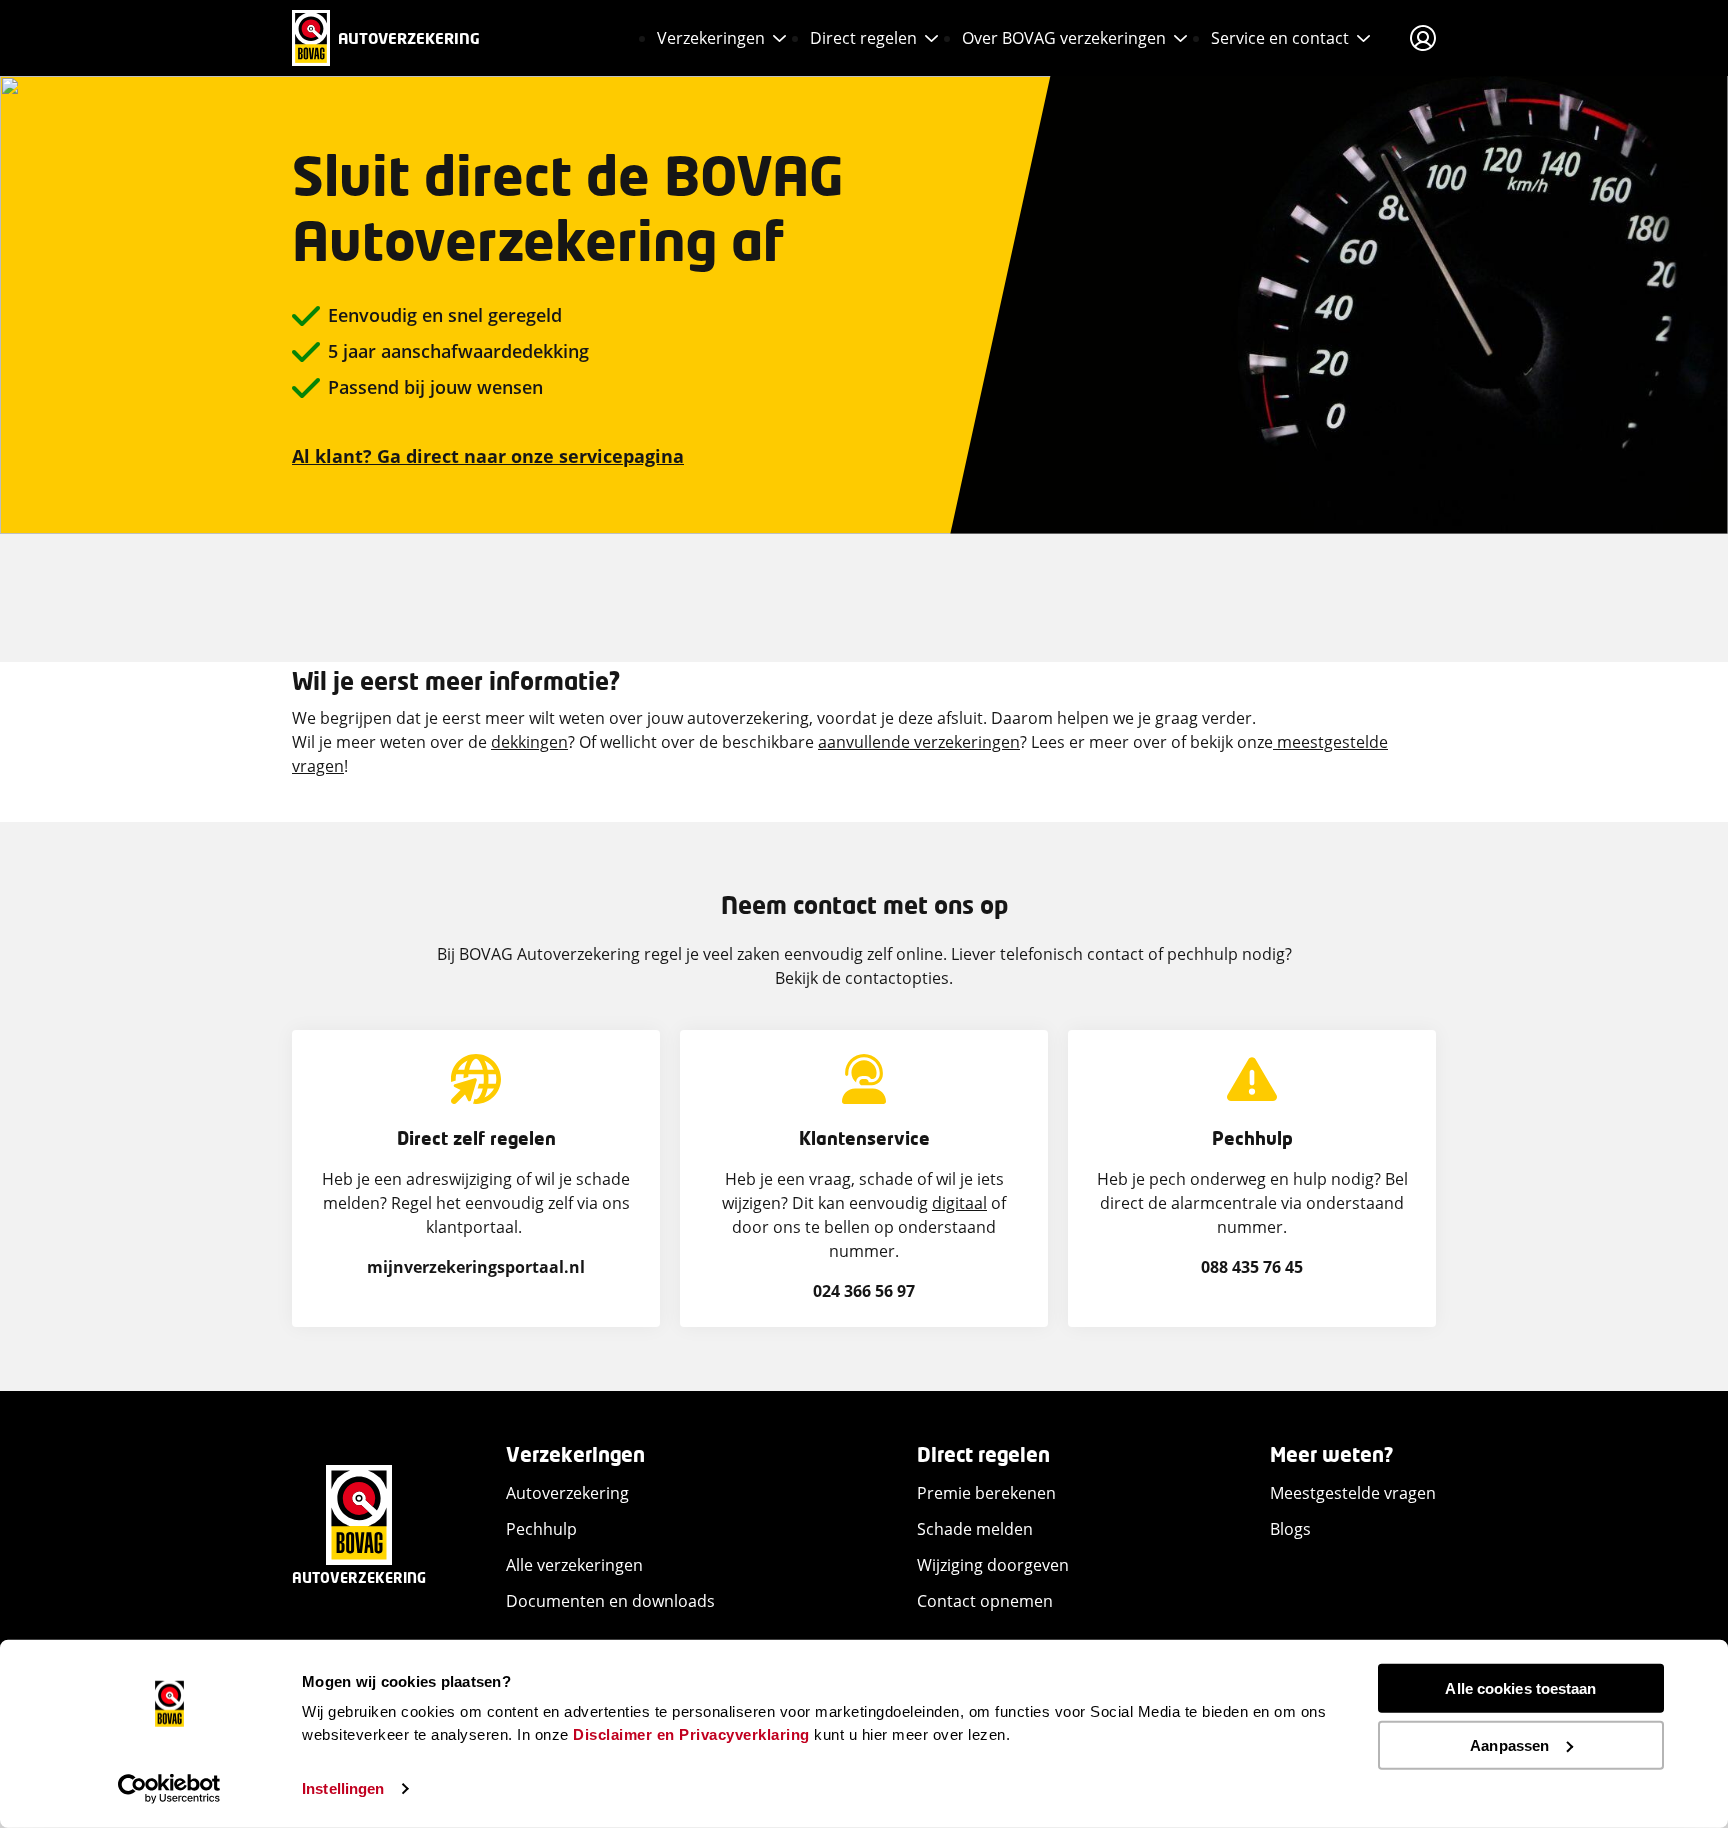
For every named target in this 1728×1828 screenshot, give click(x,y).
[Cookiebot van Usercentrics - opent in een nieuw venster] (169, 1789)
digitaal (959, 1203)
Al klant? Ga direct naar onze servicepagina (488, 456)
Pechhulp (541, 1529)
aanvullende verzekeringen (919, 742)
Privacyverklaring (744, 1733)
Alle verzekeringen (574, 1565)
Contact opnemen (985, 1601)
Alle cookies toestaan (1520, 1688)
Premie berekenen (986, 1493)
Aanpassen (1509, 1744)
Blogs (1290, 1529)
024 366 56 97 (864, 1291)
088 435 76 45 (1252, 1267)
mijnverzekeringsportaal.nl (476, 1267)
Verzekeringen (711, 38)
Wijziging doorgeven (993, 1565)
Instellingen (343, 1788)
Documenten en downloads (610, 1601)
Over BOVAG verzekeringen (1064, 38)
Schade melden (975, 1529)
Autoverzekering (567, 1493)
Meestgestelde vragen (1353, 1493)
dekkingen (529, 742)
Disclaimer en (624, 1733)
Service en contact (1280, 38)
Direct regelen (863, 38)
